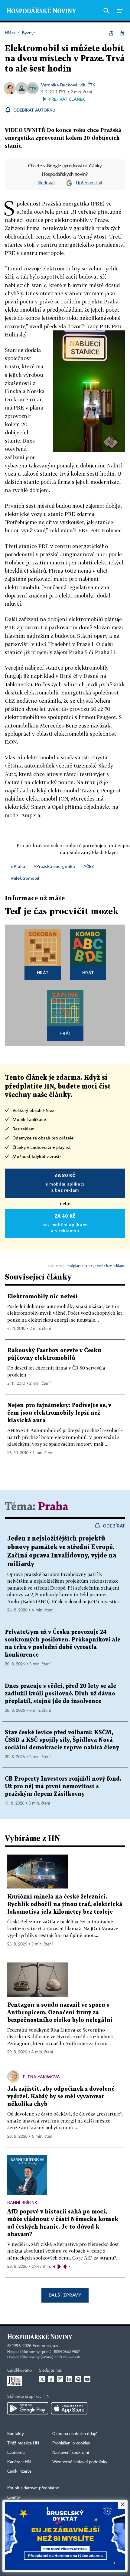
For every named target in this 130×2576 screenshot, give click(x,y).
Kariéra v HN (19, 2462)
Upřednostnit (89, 183)
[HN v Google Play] (28, 2408)
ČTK (91, 85)
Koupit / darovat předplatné (33, 2488)
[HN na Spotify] (78, 2379)
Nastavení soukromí (71, 2453)
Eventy (14, 2497)
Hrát (43, 973)
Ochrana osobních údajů (75, 2434)
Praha (53, 1507)
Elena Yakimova (41, 2077)
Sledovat (46, 183)
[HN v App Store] (69, 2408)
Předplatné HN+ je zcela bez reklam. (95, 1266)
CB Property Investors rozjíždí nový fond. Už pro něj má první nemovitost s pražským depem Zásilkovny (63, 1786)
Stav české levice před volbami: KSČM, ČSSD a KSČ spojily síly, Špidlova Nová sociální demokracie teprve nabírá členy (62, 1740)
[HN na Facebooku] (51, 2379)
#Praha (18, 866)
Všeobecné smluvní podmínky (80, 2462)
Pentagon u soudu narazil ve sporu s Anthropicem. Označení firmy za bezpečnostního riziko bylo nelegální (60, 2013)
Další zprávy (65, 2295)
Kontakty (16, 2434)
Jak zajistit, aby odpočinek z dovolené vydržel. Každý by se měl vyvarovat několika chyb (61, 2097)
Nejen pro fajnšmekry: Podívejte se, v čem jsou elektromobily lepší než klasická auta (59, 1413)
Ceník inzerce (19, 2471)
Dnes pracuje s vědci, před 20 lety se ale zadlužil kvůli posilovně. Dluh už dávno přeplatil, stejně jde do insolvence (60, 1694)
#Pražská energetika (54, 866)
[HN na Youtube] (87, 2379)
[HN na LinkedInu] (69, 2379)
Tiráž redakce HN (23, 2443)
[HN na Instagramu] (60, 2379)
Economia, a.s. (46, 2346)
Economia (16, 2453)
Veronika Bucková (59, 85)
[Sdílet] (111, 33)
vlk (82, 85)
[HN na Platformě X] (42, 2379)
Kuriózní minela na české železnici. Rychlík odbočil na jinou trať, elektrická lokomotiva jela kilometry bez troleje (65, 1904)
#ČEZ (89, 866)
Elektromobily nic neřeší (42, 1297)
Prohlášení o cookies (71, 2443)
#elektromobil (25, 878)
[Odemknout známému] (122, 33)
